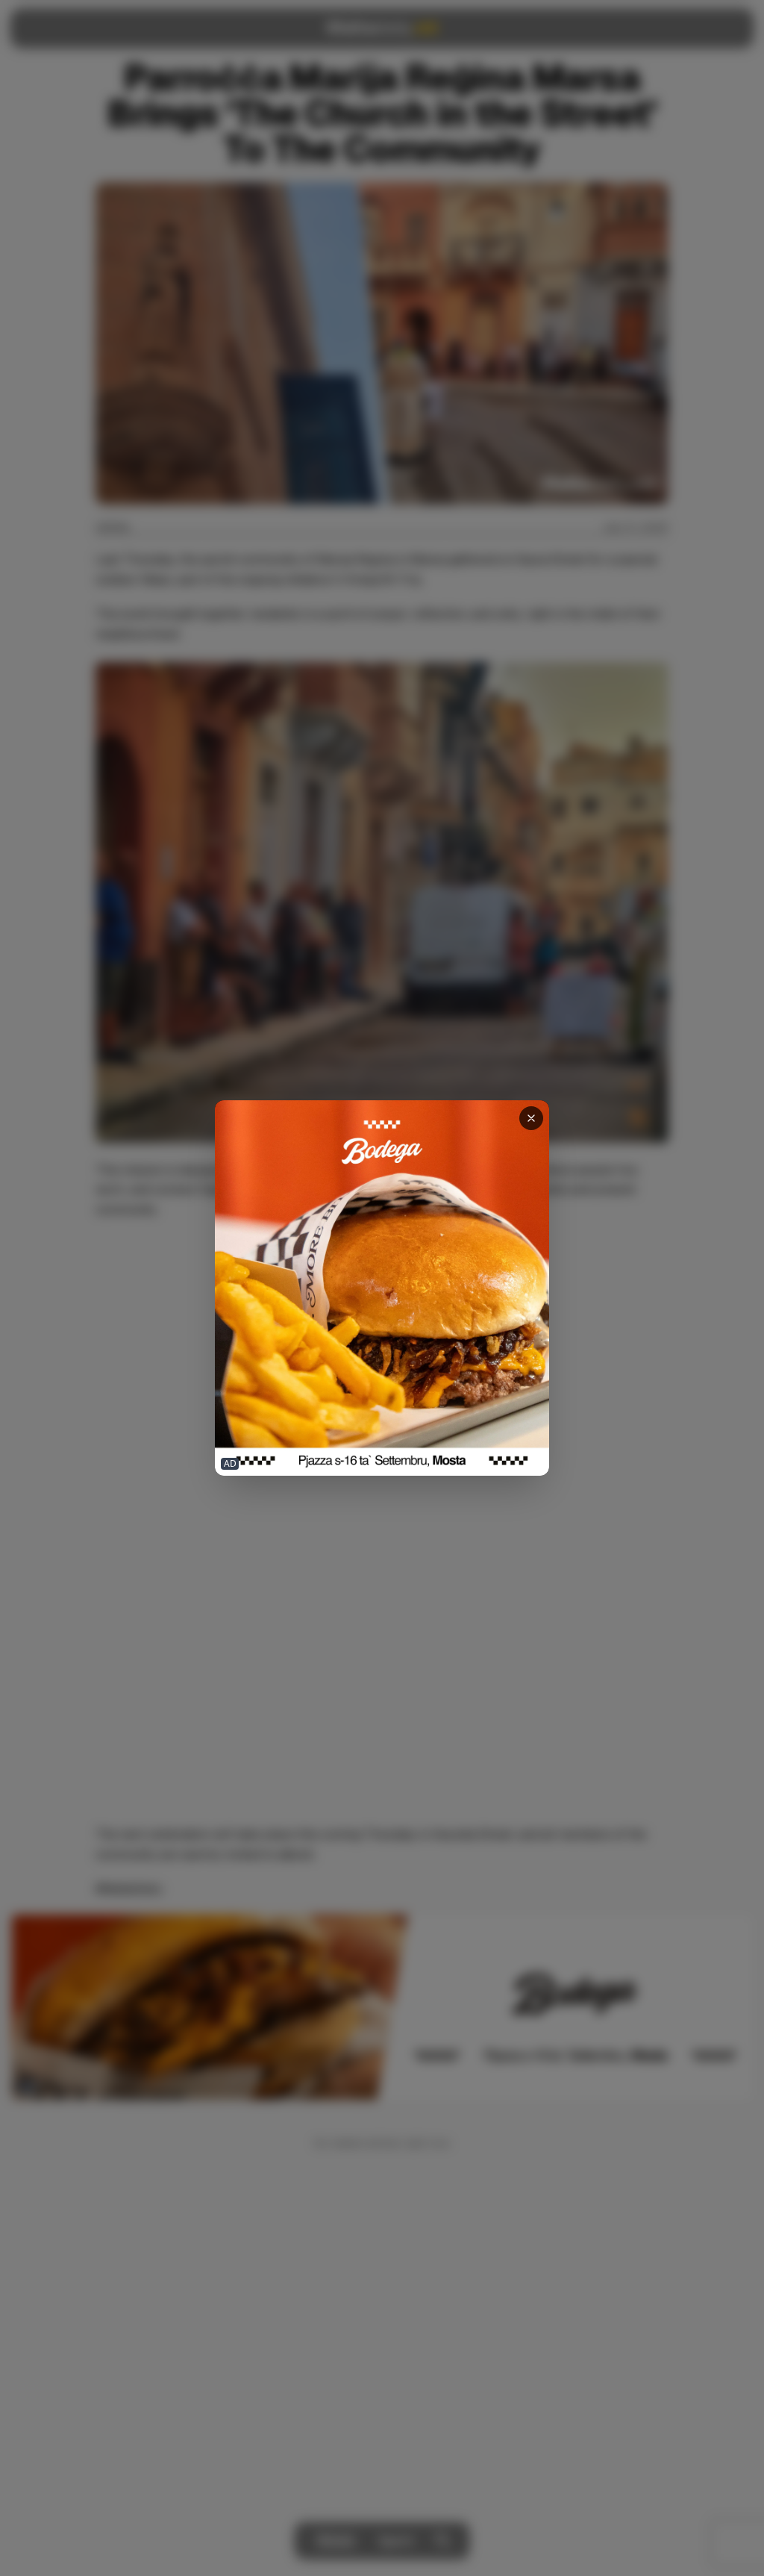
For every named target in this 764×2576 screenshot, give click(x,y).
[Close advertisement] (531, 1118)
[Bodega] (382, 1288)
